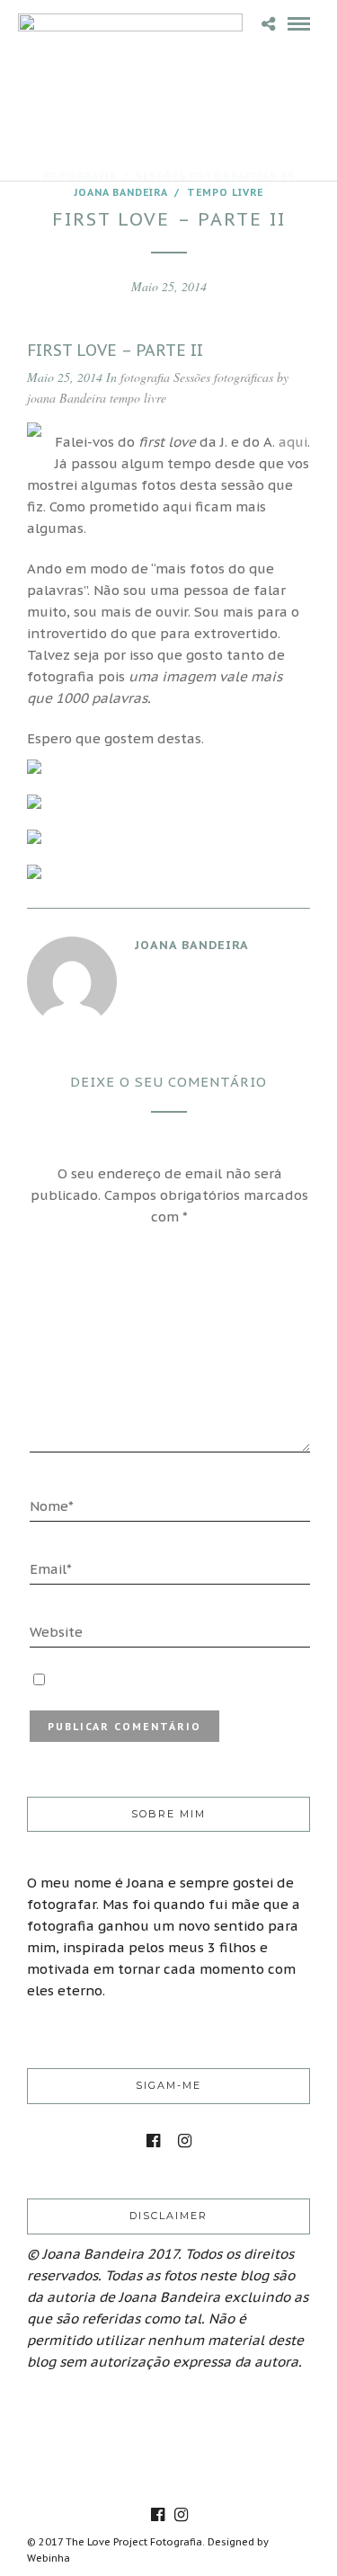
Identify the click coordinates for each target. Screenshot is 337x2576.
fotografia (145, 377)
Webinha (49, 2558)
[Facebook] (153, 2141)
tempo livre (225, 192)
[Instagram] (185, 2141)
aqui (293, 442)
